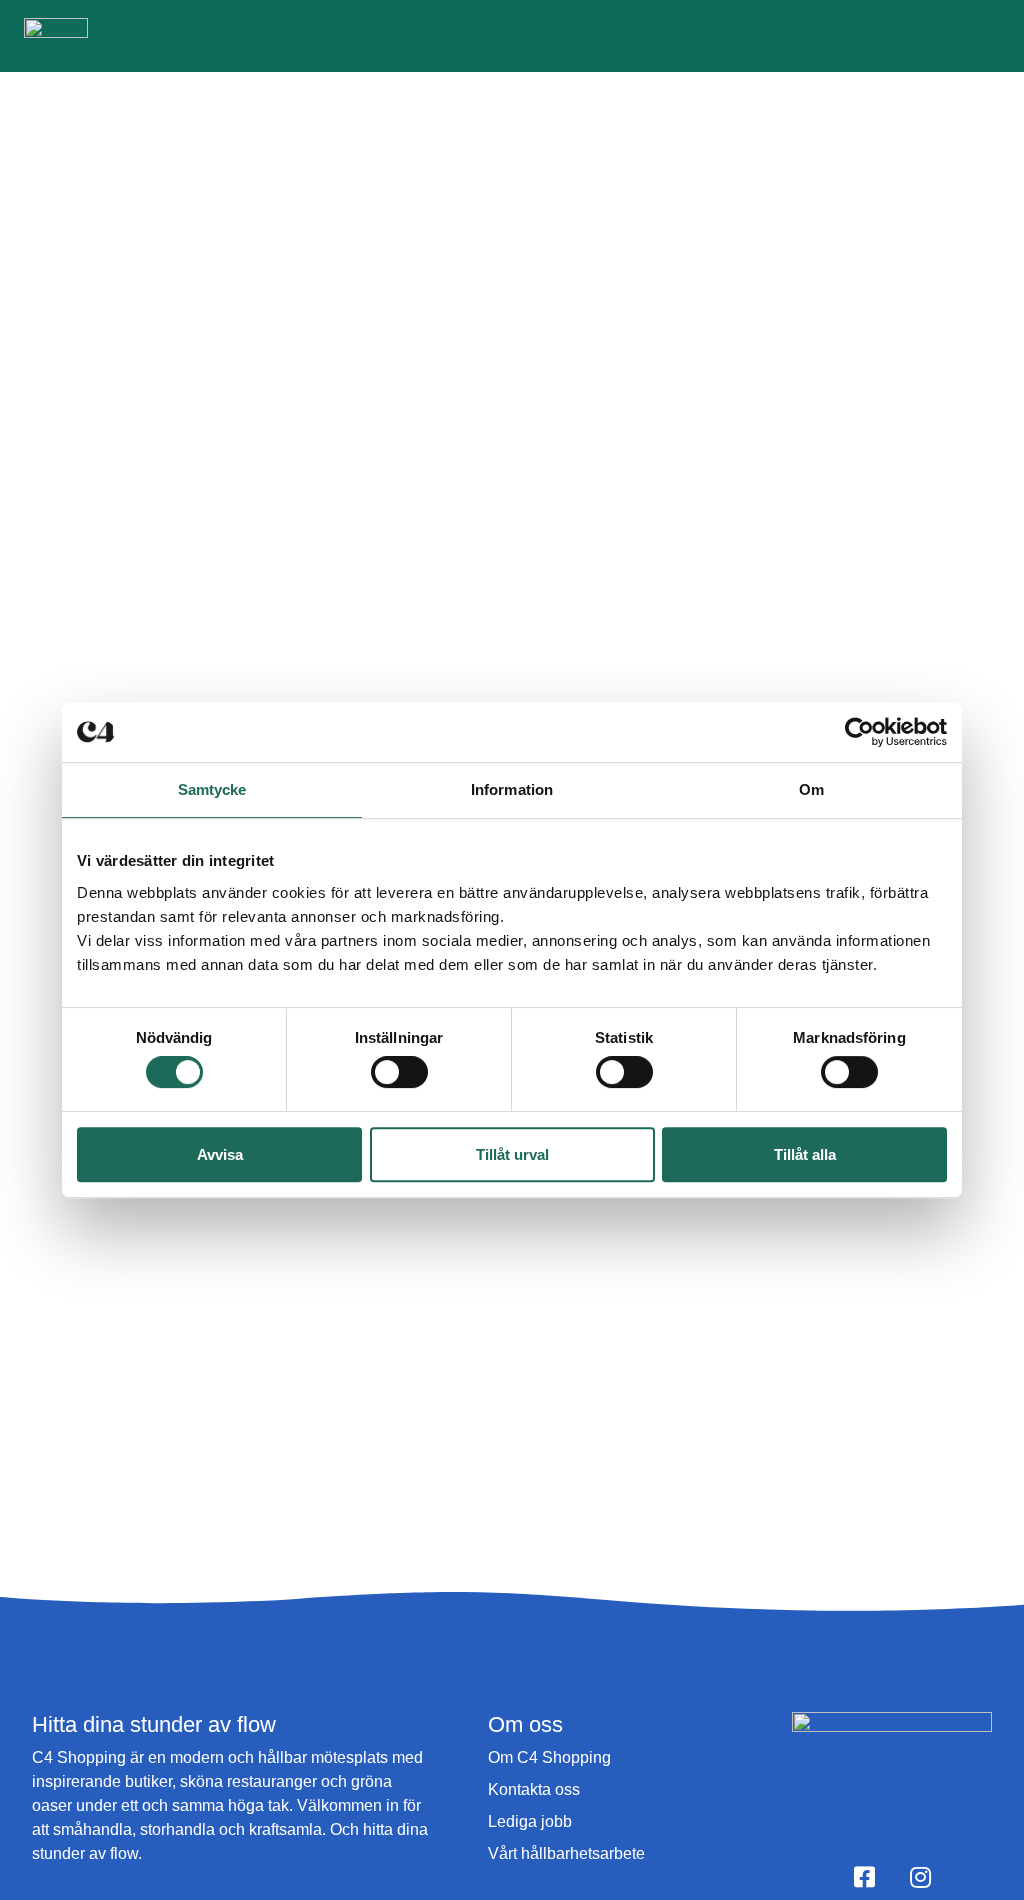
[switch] (399, 1072)
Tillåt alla (805, 1154)
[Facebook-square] (864, 1877)
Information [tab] (512, 789)
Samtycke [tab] (212, 789)
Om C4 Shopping (549, 1757)
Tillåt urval (512, 1154)
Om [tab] (811, 789)
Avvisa (220, 1154)
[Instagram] (920, 1877)
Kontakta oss (534, 1789)
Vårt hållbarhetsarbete (566, 1853)
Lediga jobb (530, 1821)
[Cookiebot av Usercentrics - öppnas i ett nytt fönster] (859, 732)
